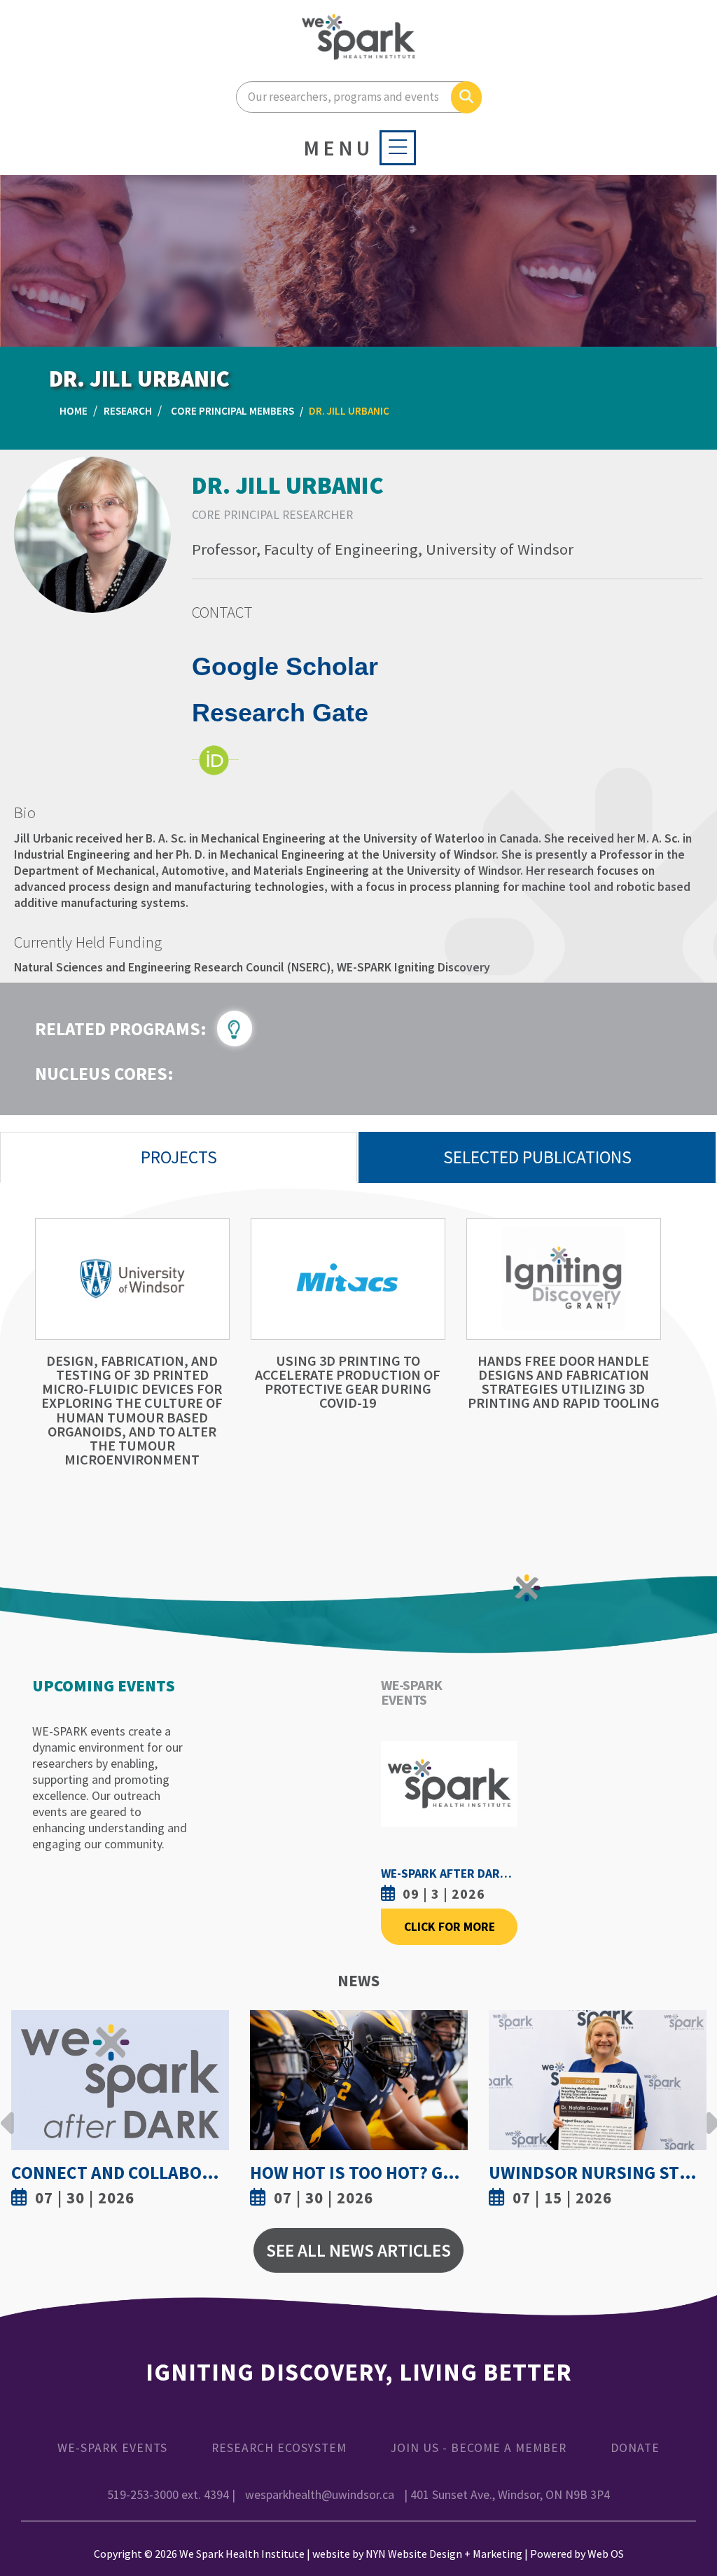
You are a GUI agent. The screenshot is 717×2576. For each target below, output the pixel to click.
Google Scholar (285, 666)
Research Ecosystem (279, 2448)
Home (74, 411)
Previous (8, 2112)
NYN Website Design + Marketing (444, 2554)
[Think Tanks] (240, 1027)
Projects (179, 1157)
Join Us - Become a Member (479, 2448)
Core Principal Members (232, 411)
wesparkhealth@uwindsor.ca (320, 2495)
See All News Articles (358, 2250)
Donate (635, 2448)
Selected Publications (537, 1157)
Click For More (450, 1927)
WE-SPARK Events (112, 2448)
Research (128, 411)
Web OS (606, 2554)
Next (709, 2112)
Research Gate (280, 713)
